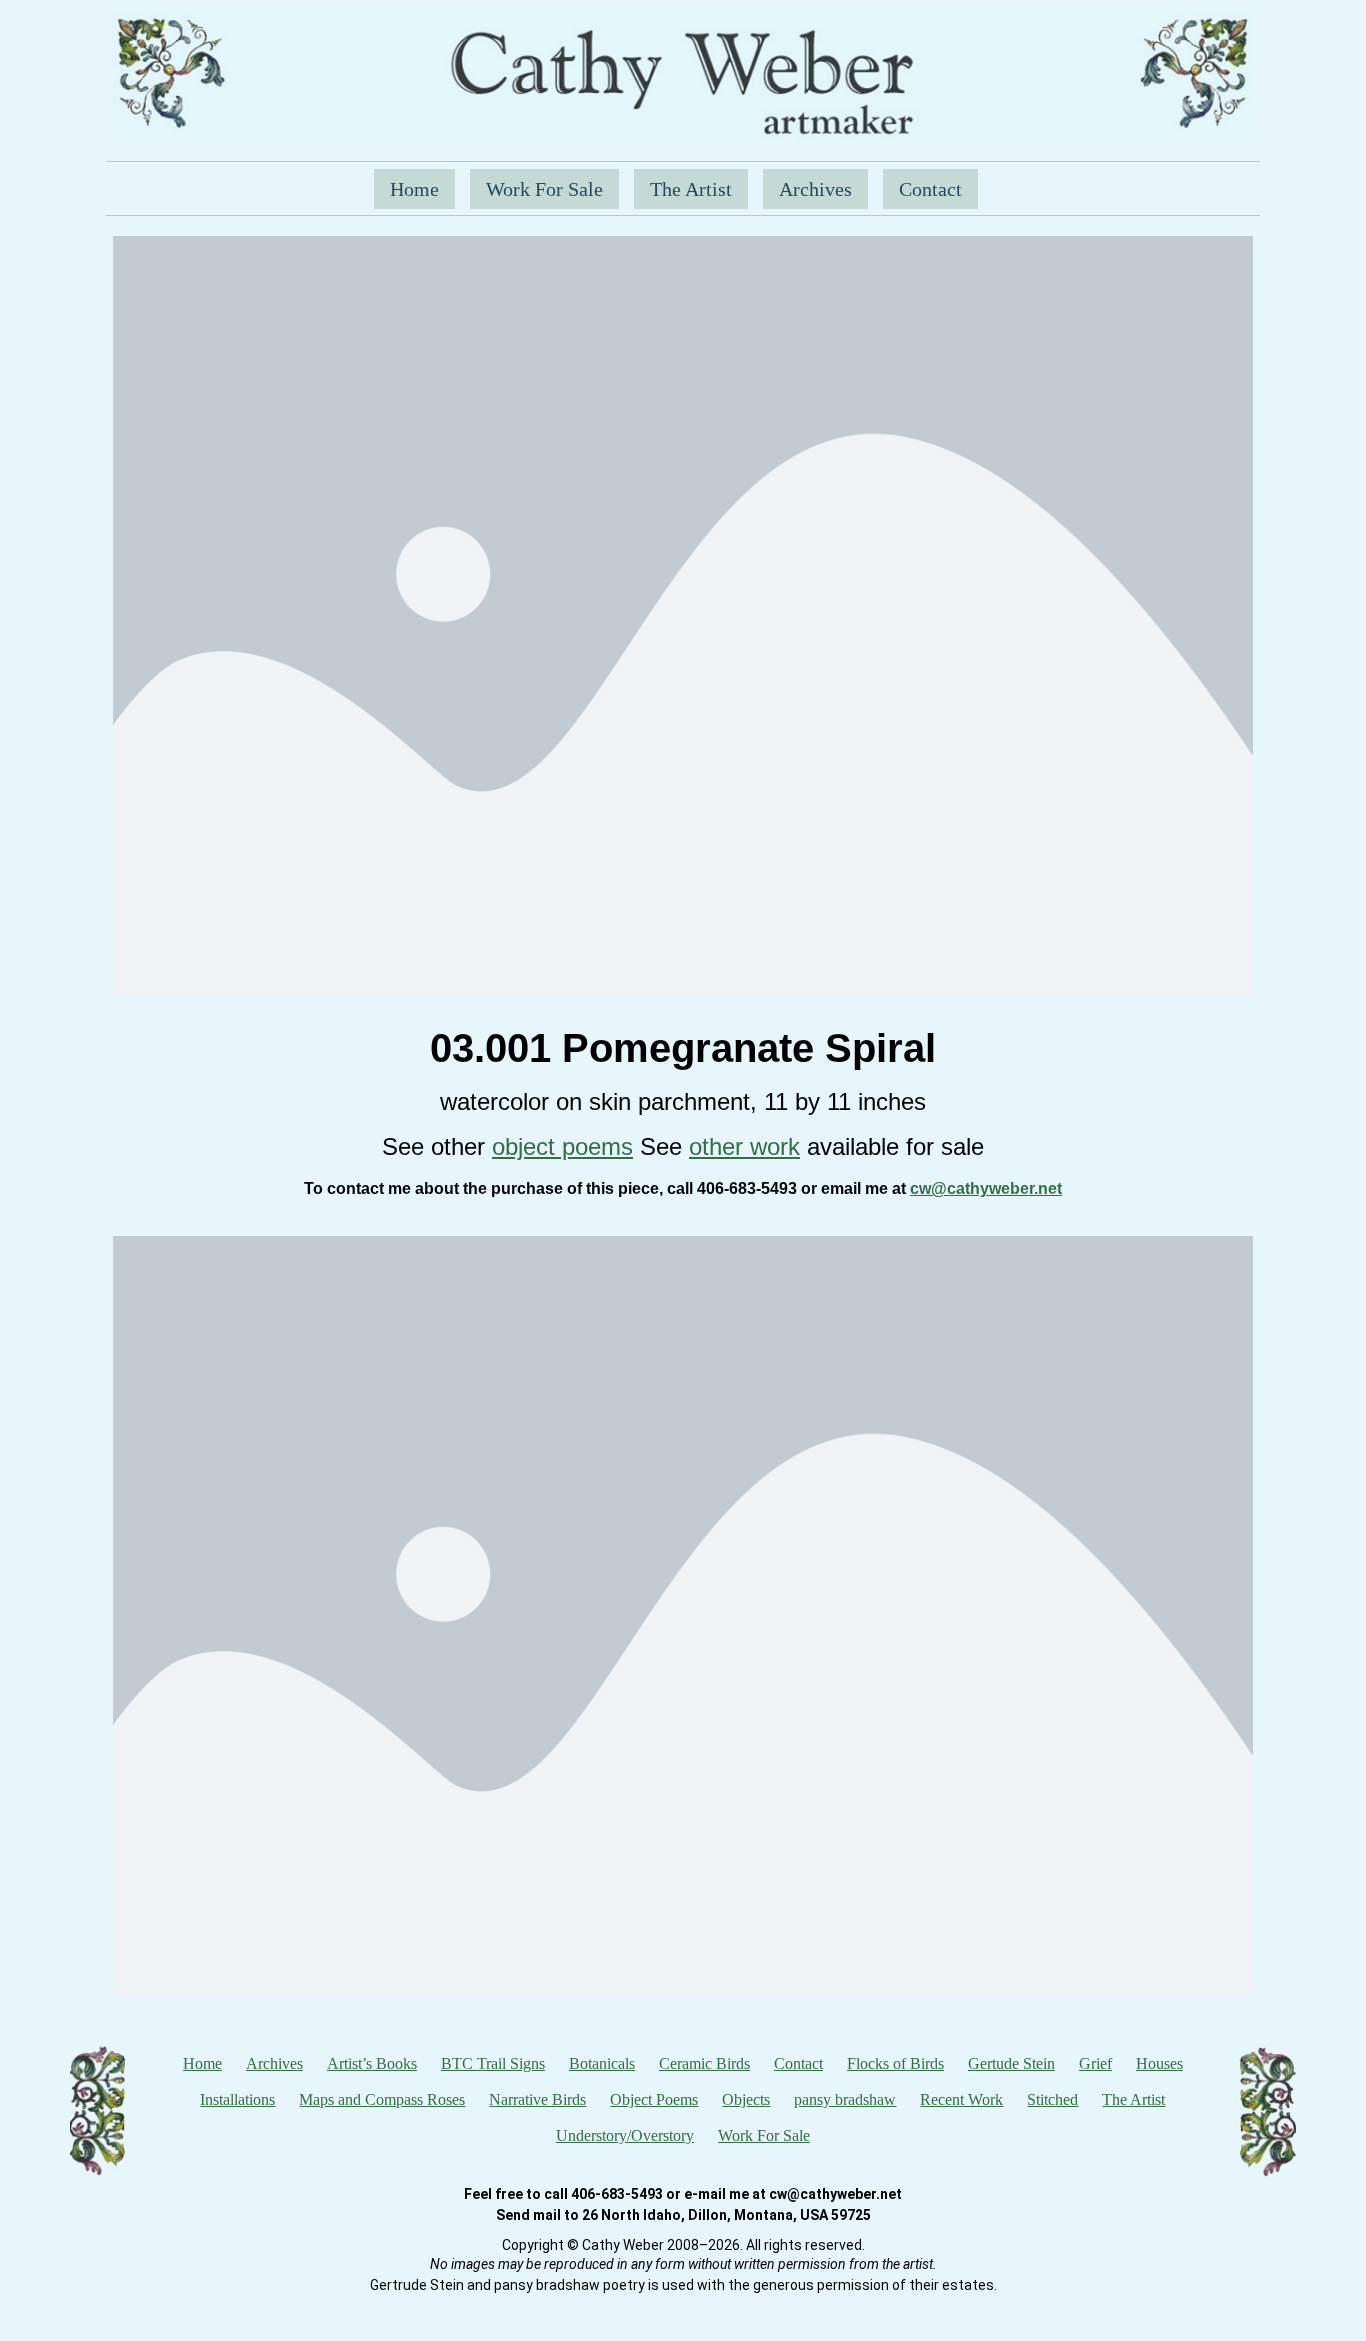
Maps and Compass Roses (382, 2099)
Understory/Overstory (625, 2135)
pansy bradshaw (845, 2099)
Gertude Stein (1011, 2063)
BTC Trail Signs (493, 2063)
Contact (930, 189)
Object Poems (654, 2099)
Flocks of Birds (895, 2063)
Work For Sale (544, 189)
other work (744, 1146)
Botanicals (602, 2063)
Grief (1095, 2063)
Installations (237, 2099)
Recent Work (961, 2099)
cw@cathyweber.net (986, 1188)
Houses (1159, 2063)
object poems (562, 1146)
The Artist (691, 189)
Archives (815, 189)
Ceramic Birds (704, 2063)
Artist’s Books (372, 2063)
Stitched (1052, 2099)
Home (414, 189)
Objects (746, 2099)
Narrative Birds (537, 2099)
